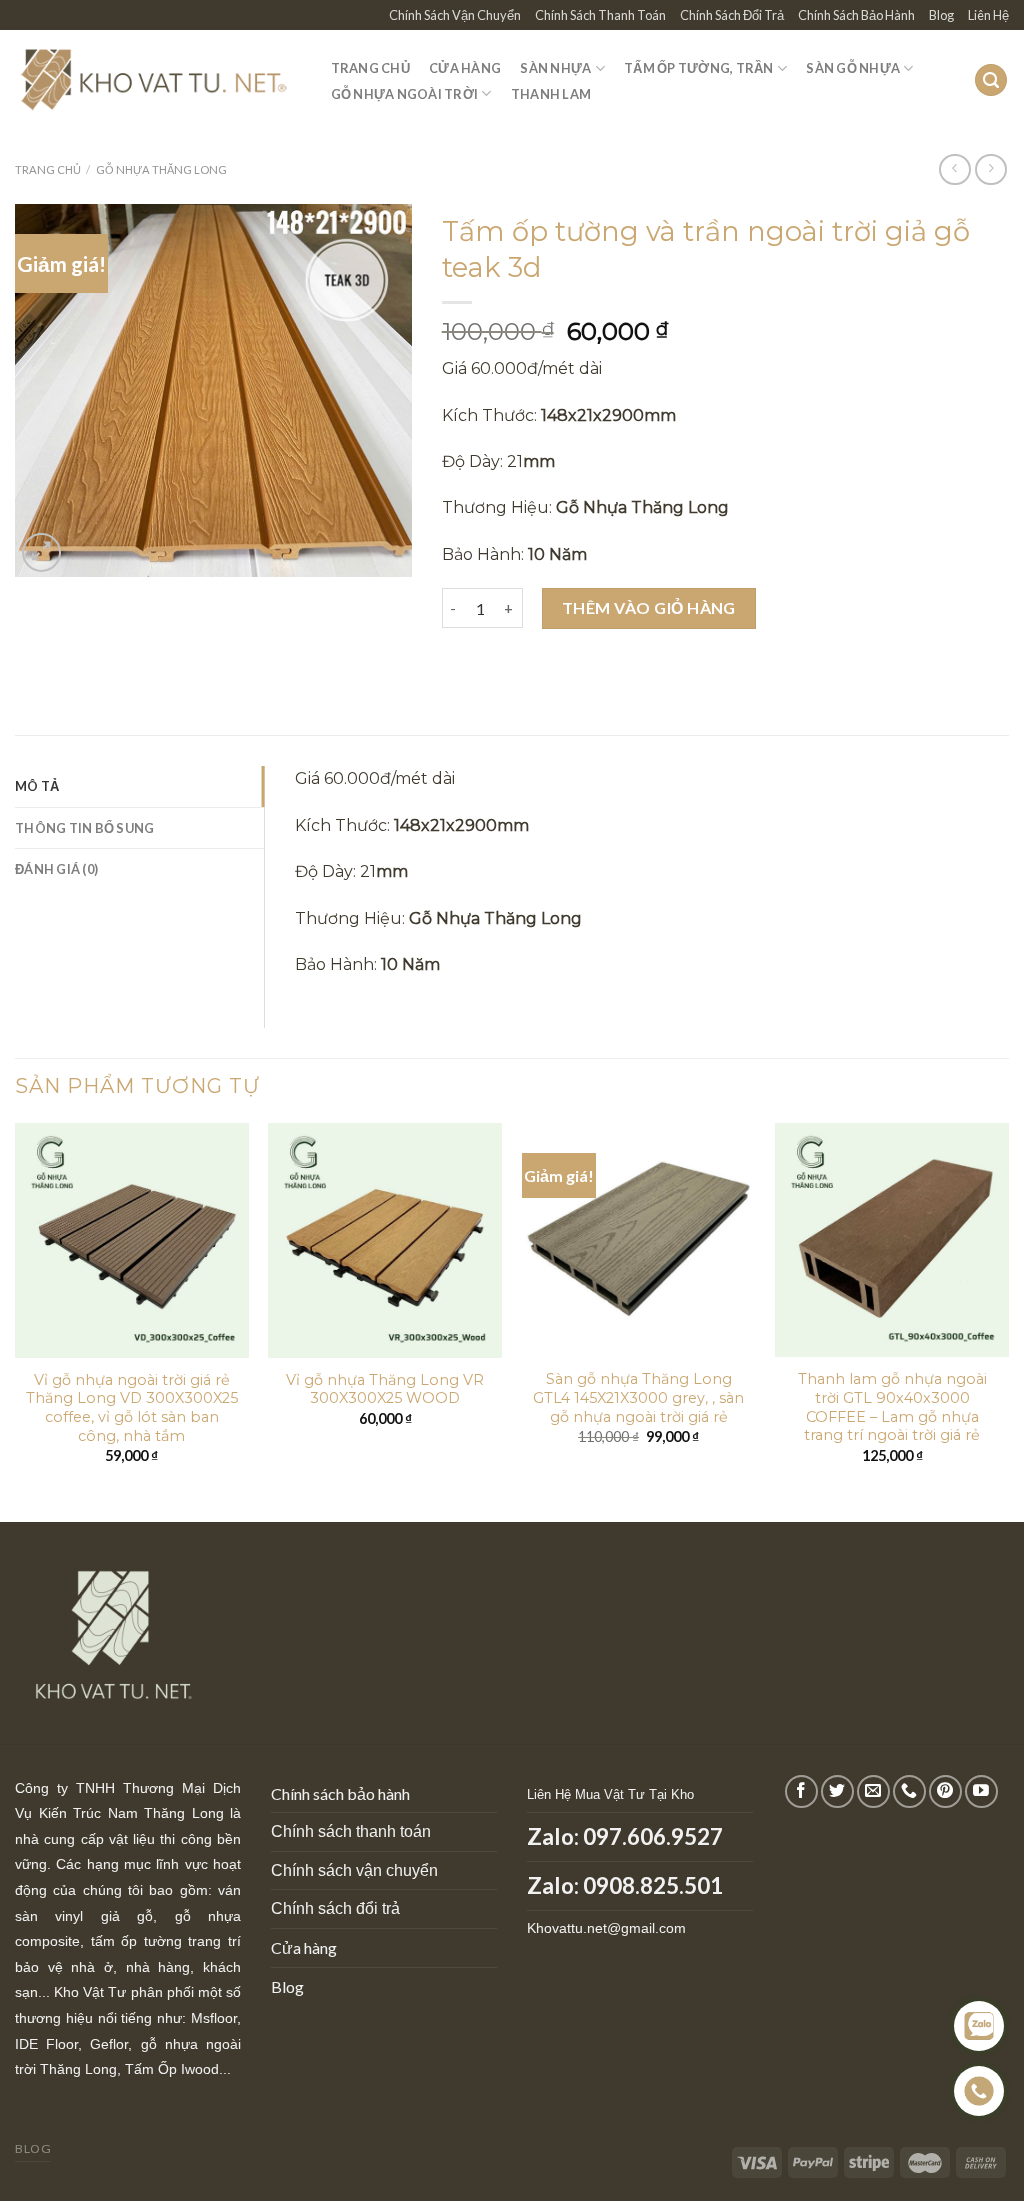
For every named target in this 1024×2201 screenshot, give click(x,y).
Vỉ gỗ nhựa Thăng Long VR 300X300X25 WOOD (385, 1389)
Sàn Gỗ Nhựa (853, 68)
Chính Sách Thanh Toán (600, 15)
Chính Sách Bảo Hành (856, 15)
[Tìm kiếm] (991, 80)
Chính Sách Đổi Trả (732, 15)
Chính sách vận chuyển (354, 1870)
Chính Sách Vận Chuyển (455, 15)
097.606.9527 (653, 1836)
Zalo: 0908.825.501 (625, 1885)
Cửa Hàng (465, 68)
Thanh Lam (551, 94)
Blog (941, 15)
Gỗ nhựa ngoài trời (405, 94)
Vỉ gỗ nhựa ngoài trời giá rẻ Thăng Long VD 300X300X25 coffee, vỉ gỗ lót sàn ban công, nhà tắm (132, 1408)
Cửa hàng (304, 1947)
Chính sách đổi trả (335, 1908)
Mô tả (37, 786)
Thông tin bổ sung (84, 828)
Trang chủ (48, 169)
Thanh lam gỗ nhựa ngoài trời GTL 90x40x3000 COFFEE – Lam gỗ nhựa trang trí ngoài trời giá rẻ (892, 1407)
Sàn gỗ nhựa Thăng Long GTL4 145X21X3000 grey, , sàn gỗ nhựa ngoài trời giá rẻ (638, 1397)
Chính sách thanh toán (351, 1831)
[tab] (139, 786)
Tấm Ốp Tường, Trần (699, 68)
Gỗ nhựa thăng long (161, 169)
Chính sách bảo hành (340, 1793)
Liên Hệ (988, 15)
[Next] (1008, 1320)
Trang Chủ (370, 68)
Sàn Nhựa (555, 68)
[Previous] (16, 1320)
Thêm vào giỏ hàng (649, 607)
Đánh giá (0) (56, 869)
